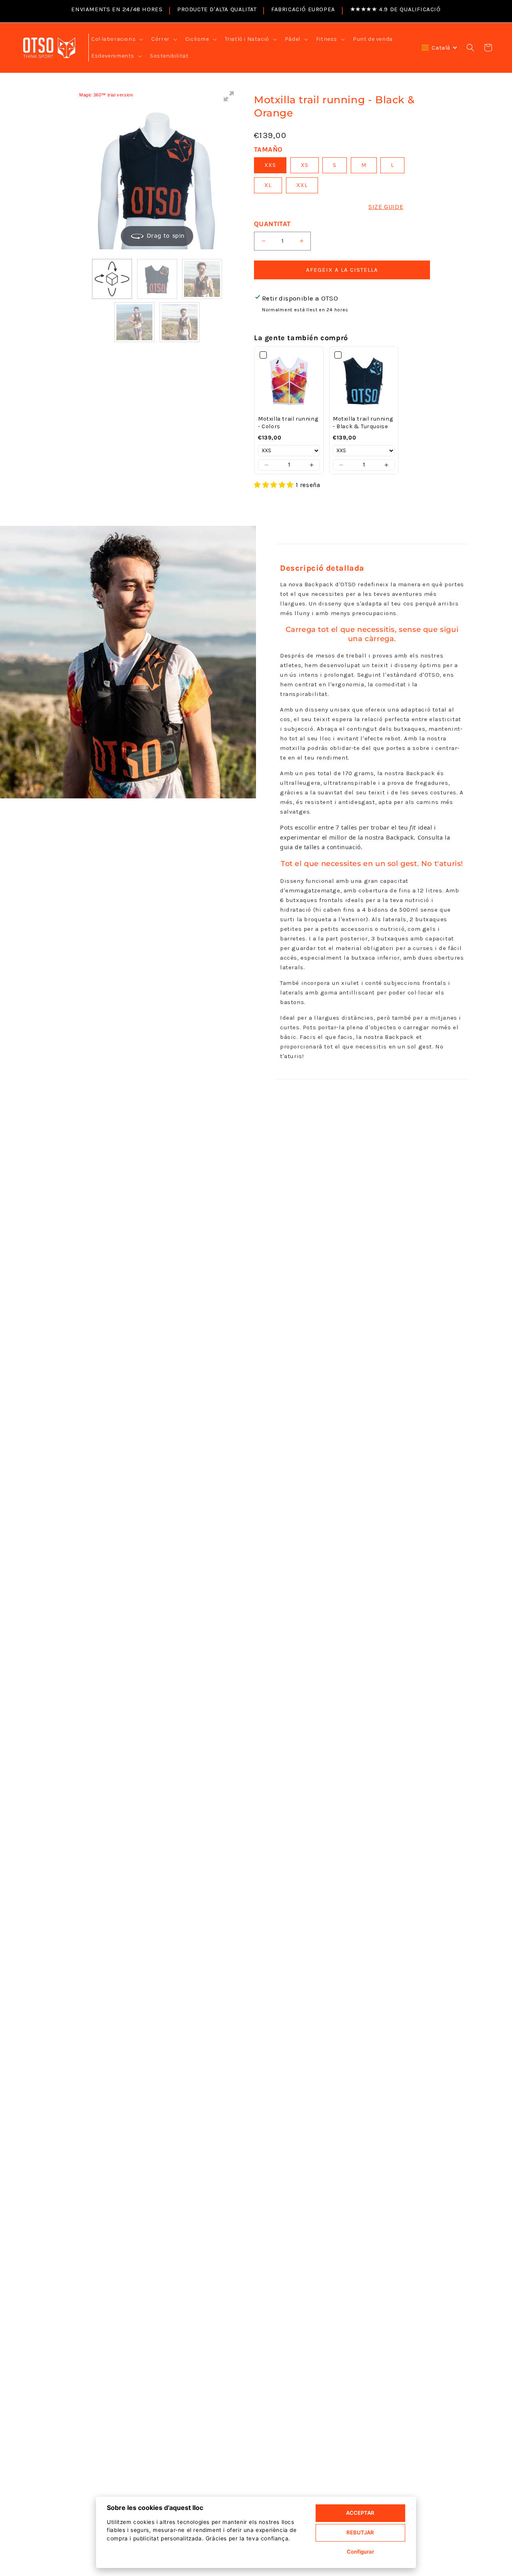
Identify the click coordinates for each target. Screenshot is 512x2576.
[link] (289, 381)
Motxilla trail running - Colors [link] (288, 423)
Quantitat (272, 224)
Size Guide (386, 207)
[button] (116, 39)
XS (305, 165)
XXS (270, 165)
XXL (302, 185)
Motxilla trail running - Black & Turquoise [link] (363, 423)
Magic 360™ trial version (106, 95)
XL (268, 185)
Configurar (360, 2552)
